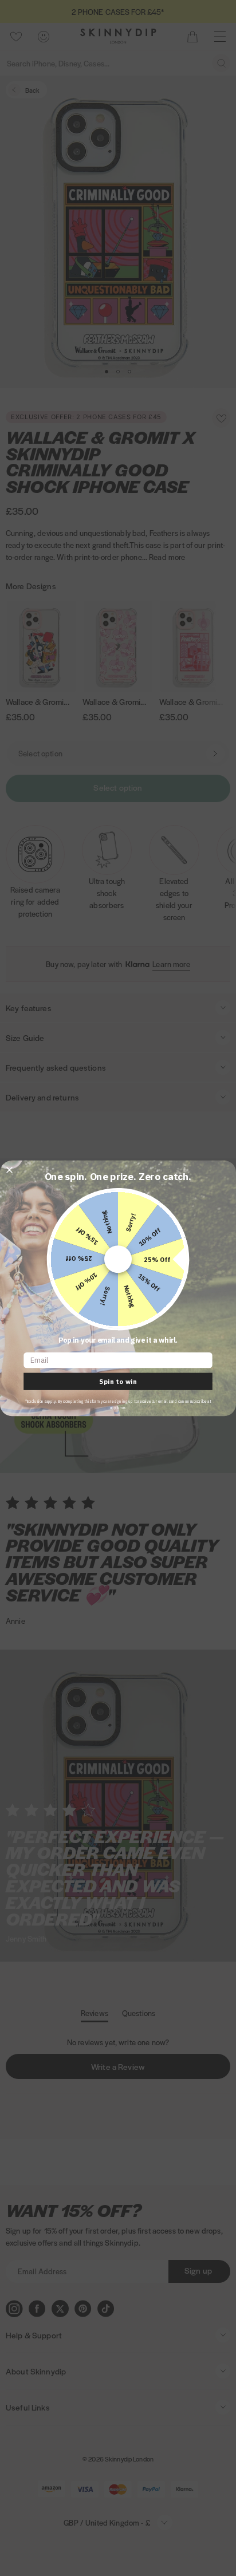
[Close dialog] (9, 1170)
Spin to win (118, 1381)
